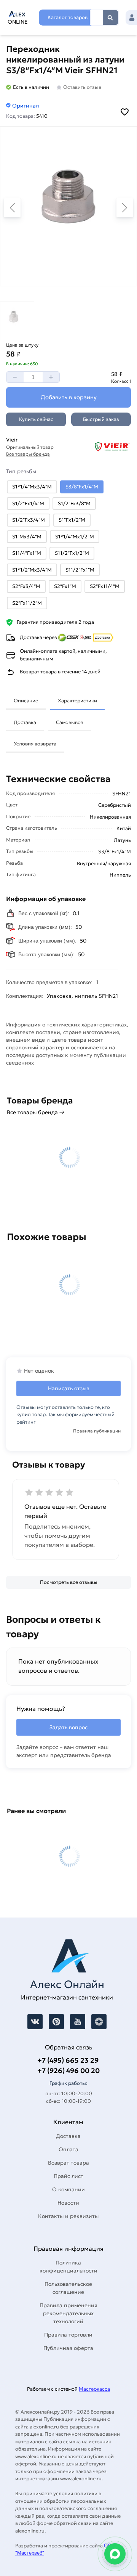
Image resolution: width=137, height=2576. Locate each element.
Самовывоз (70, 722)
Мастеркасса (94, 2389)
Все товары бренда (28, 454)
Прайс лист (68, 2176)
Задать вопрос (68, 1727)
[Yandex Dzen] (99, 2022)
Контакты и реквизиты (68, 2216)
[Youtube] (78, 2022)
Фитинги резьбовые (87, 1070)
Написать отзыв (69, 1388)
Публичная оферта (68, 2348)
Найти (110, 18)
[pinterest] (56, 2022)
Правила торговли (68, 2335)
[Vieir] (103, 447)
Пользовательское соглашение (68, 2288)
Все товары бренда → (36, 1112)
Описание (26, 701)
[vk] (35, 2022)
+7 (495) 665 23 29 (68, 2060)
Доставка (25, 722)
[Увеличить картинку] (68, 206)
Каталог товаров (68, 17)
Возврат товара (68, 2163)
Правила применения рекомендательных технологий (68, 2313)
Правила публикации (97, 1431)
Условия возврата (35, 744)
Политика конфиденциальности (68, 2267)
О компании (68, 2189)
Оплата (68, 2149)
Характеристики (77, 701)
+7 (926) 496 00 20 (68, 2071)
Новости (68, 2203)
